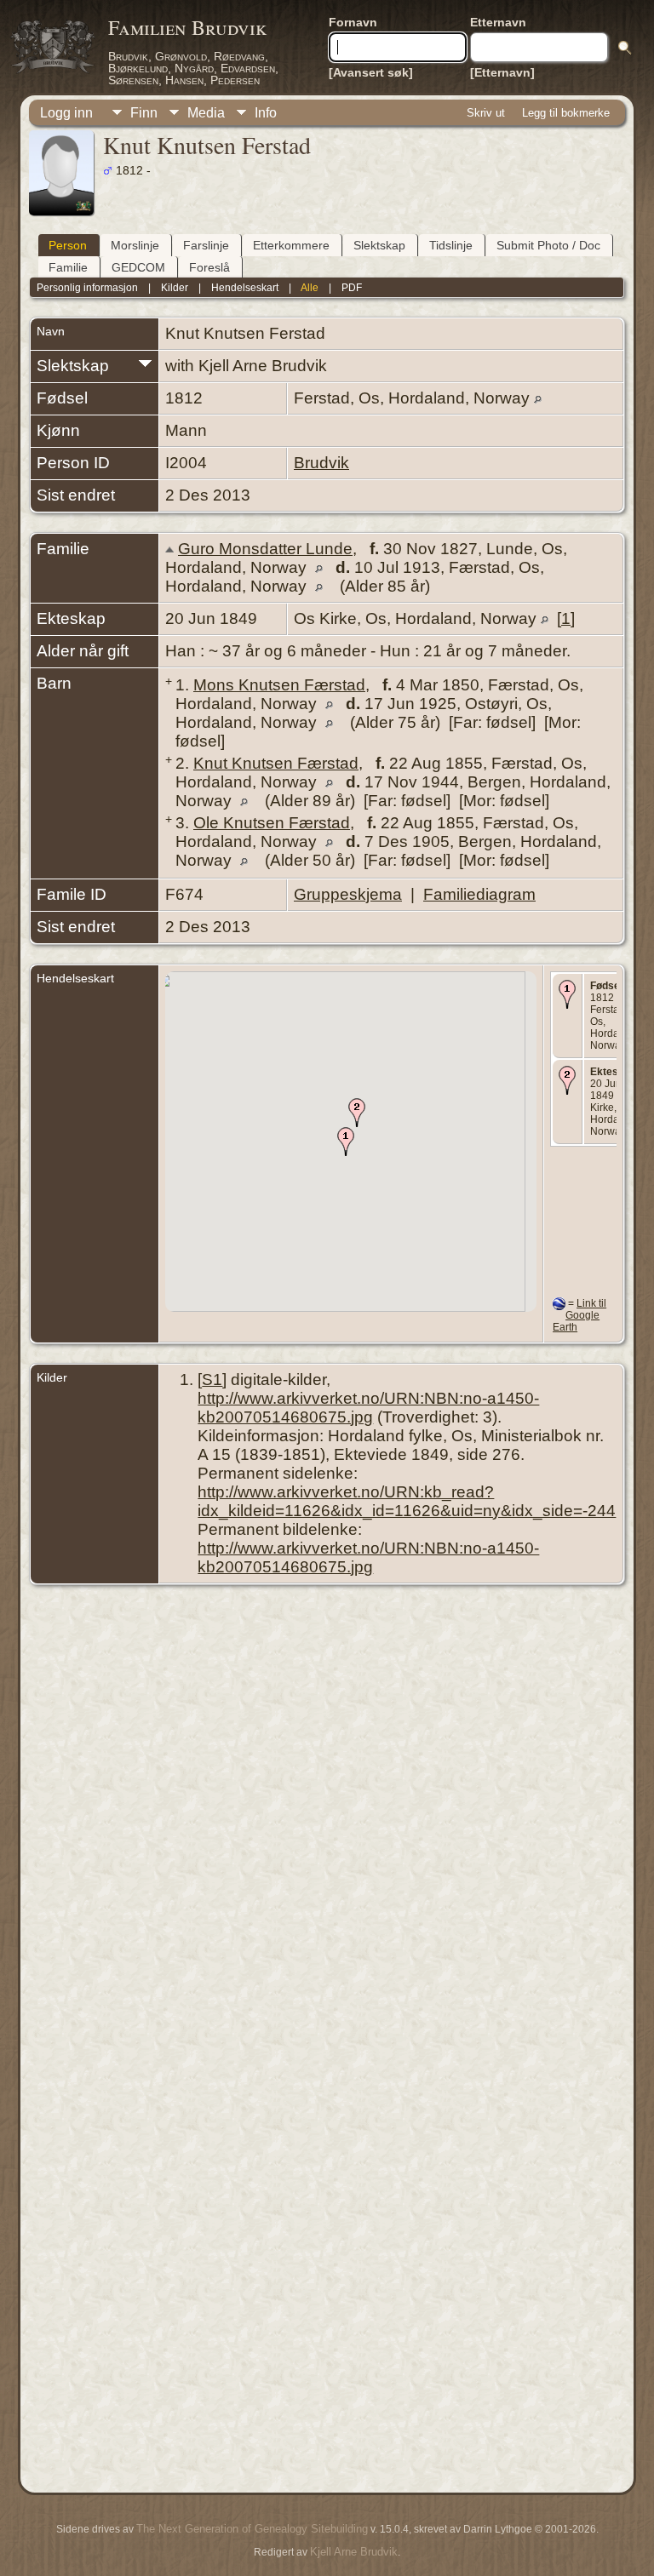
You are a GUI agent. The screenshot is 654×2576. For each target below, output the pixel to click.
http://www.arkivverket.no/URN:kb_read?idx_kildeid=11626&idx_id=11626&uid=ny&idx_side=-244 (407, 1501)
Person (68, 245)
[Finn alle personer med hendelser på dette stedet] (538, 398)
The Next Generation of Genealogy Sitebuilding (252, 2529)
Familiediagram (479, 894)
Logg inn (66, 113)
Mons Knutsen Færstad (279, 685)
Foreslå (209, 267)
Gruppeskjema (348, 894)
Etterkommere (291, 245)
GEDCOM (138, 267)
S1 (212, 1380)
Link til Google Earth (579, 1315)
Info (266, 113)
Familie (68, 267)
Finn (144, 113)
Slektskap (379, 245)
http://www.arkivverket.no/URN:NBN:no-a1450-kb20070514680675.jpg (368, 1408)
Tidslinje (451, 245)
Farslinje (206, 245)
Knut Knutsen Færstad (276, 763)
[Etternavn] (502, 72)
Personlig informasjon (87, 288)
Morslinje (135, 245)
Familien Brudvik (188, 27)
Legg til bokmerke (566, 113)
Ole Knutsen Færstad (272, 823)
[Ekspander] (145, 362)
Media (206, 113)
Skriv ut (486, 113)
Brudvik (321, 463)
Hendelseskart (245, 288)
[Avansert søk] (371, 72)
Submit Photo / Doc (548, 245)
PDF (352, 288)
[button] (346, 1142)
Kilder (175, 288)
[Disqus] (327, 1817)
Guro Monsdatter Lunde (265, 549)
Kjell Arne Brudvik (354, 2552)
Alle (310, 288)
